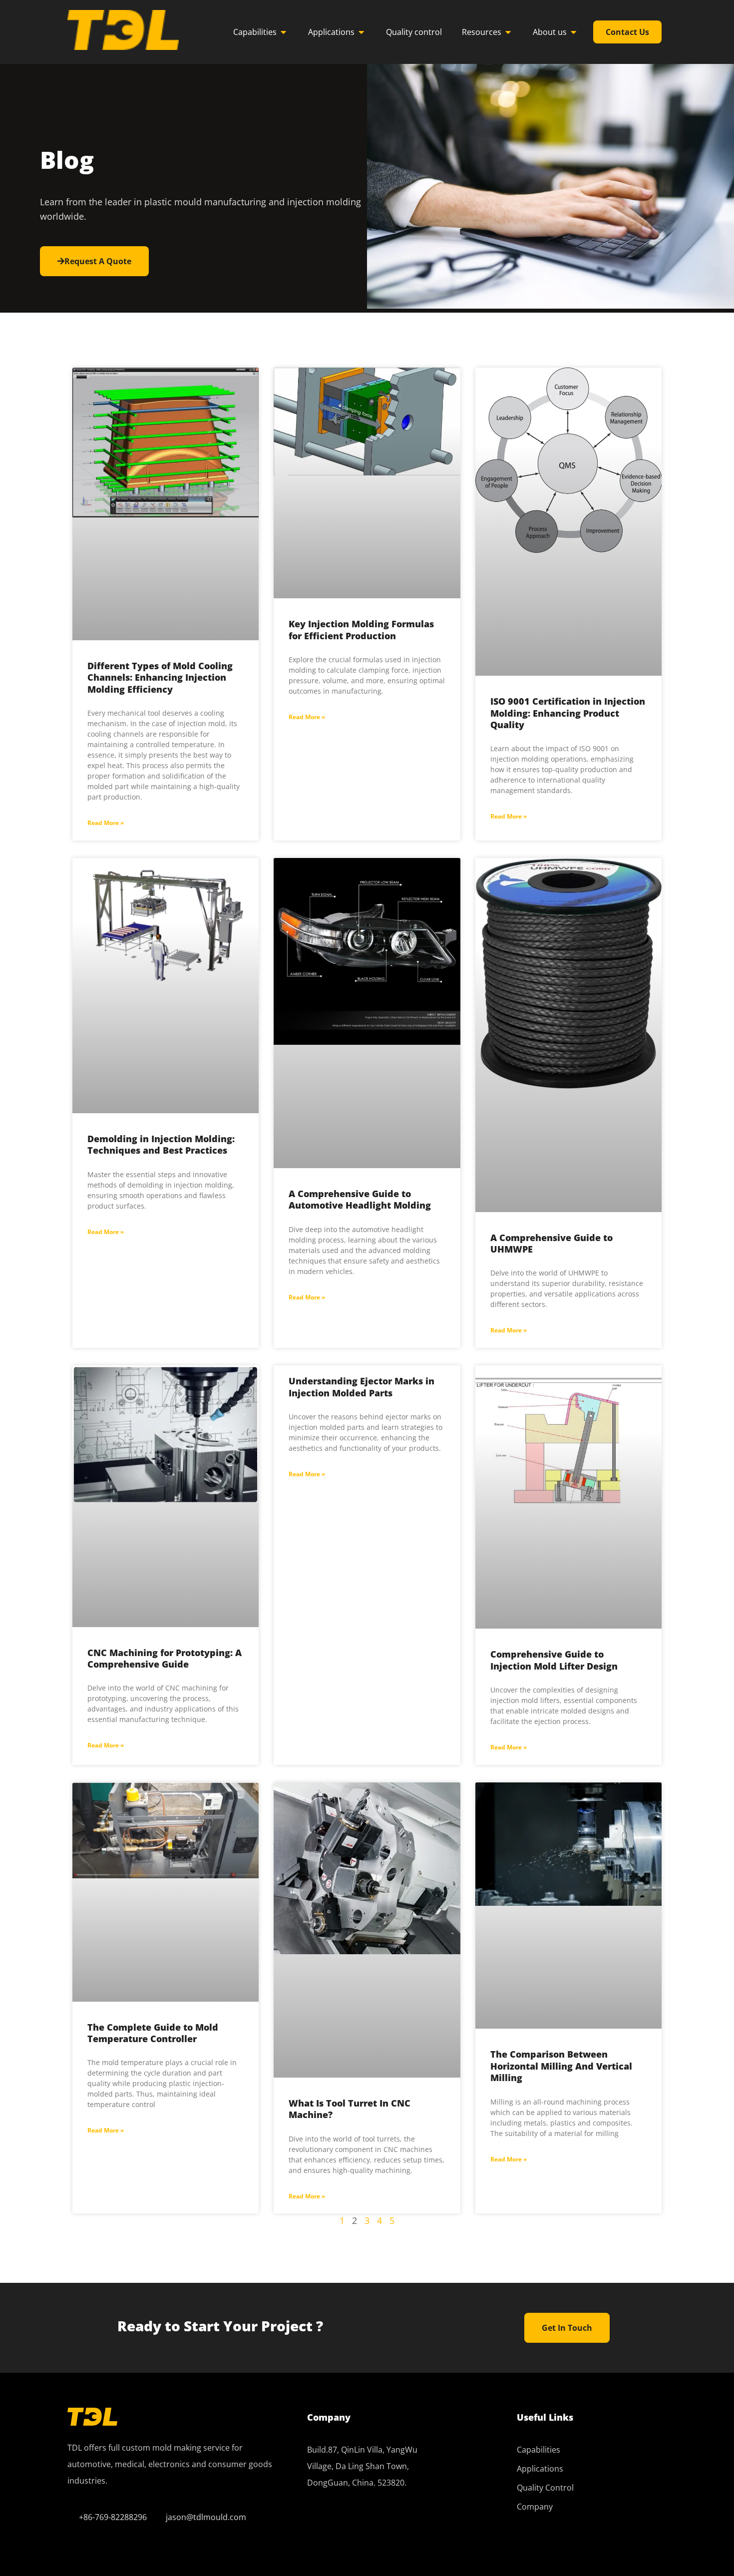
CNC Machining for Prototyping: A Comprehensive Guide (165, 1658)
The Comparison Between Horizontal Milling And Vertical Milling (561, 2066)
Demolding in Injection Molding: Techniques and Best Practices (161, 1144)
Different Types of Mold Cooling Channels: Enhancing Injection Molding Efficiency (160, 677)
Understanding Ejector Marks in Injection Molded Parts (362, 1387)
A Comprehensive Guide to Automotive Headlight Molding (360, 1199)
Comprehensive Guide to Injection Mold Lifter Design (554, 1660)
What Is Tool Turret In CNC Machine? (350, 2109)
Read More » (106, 823)
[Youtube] (374, 2525)
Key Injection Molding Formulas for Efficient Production (361, 630)
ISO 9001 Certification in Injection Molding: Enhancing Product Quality (568, 713)
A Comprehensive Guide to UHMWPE (551, 1243)
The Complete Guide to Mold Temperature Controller (153, 2033)
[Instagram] (402, 2525)
